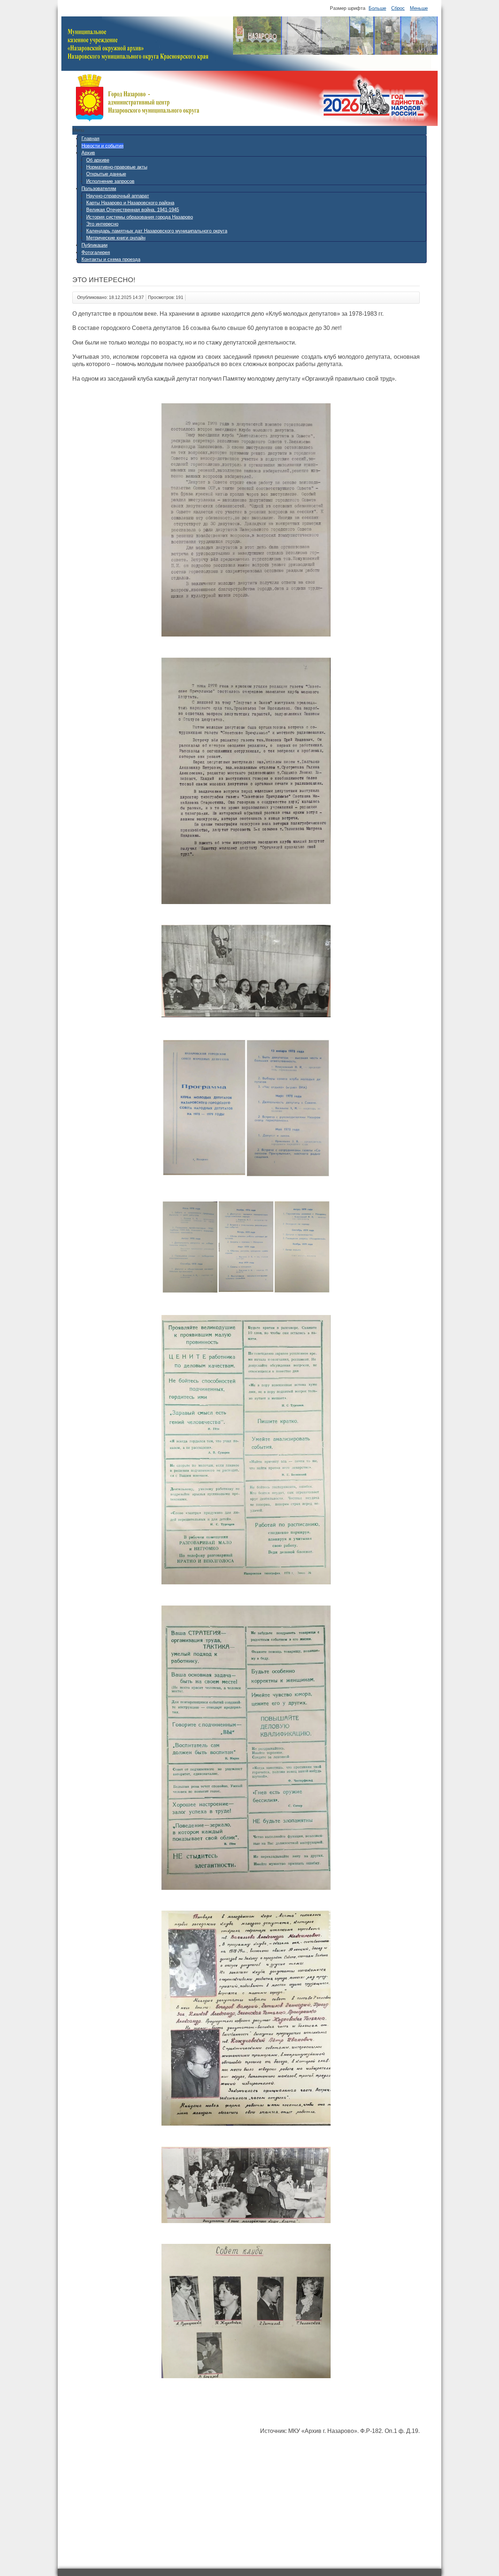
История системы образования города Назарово (140, 217)
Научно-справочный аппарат (118, 196)
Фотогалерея (96, 252)
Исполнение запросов (110, 181)
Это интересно (102, 224)
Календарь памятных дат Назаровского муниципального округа (157, 231)
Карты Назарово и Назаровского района (130, 203)
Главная (90, 139)
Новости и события (102, 146)
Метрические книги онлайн (116, 238)
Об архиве (98, 160)
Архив (88, 153)
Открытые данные (106, 174)
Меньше (419, 8)
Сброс (398, 8)
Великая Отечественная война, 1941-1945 (133, 210)
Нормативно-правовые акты (117, 167)
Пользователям (99, 189)
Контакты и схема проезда (111, 259)
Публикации (94, 245)
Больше (377, 8)
